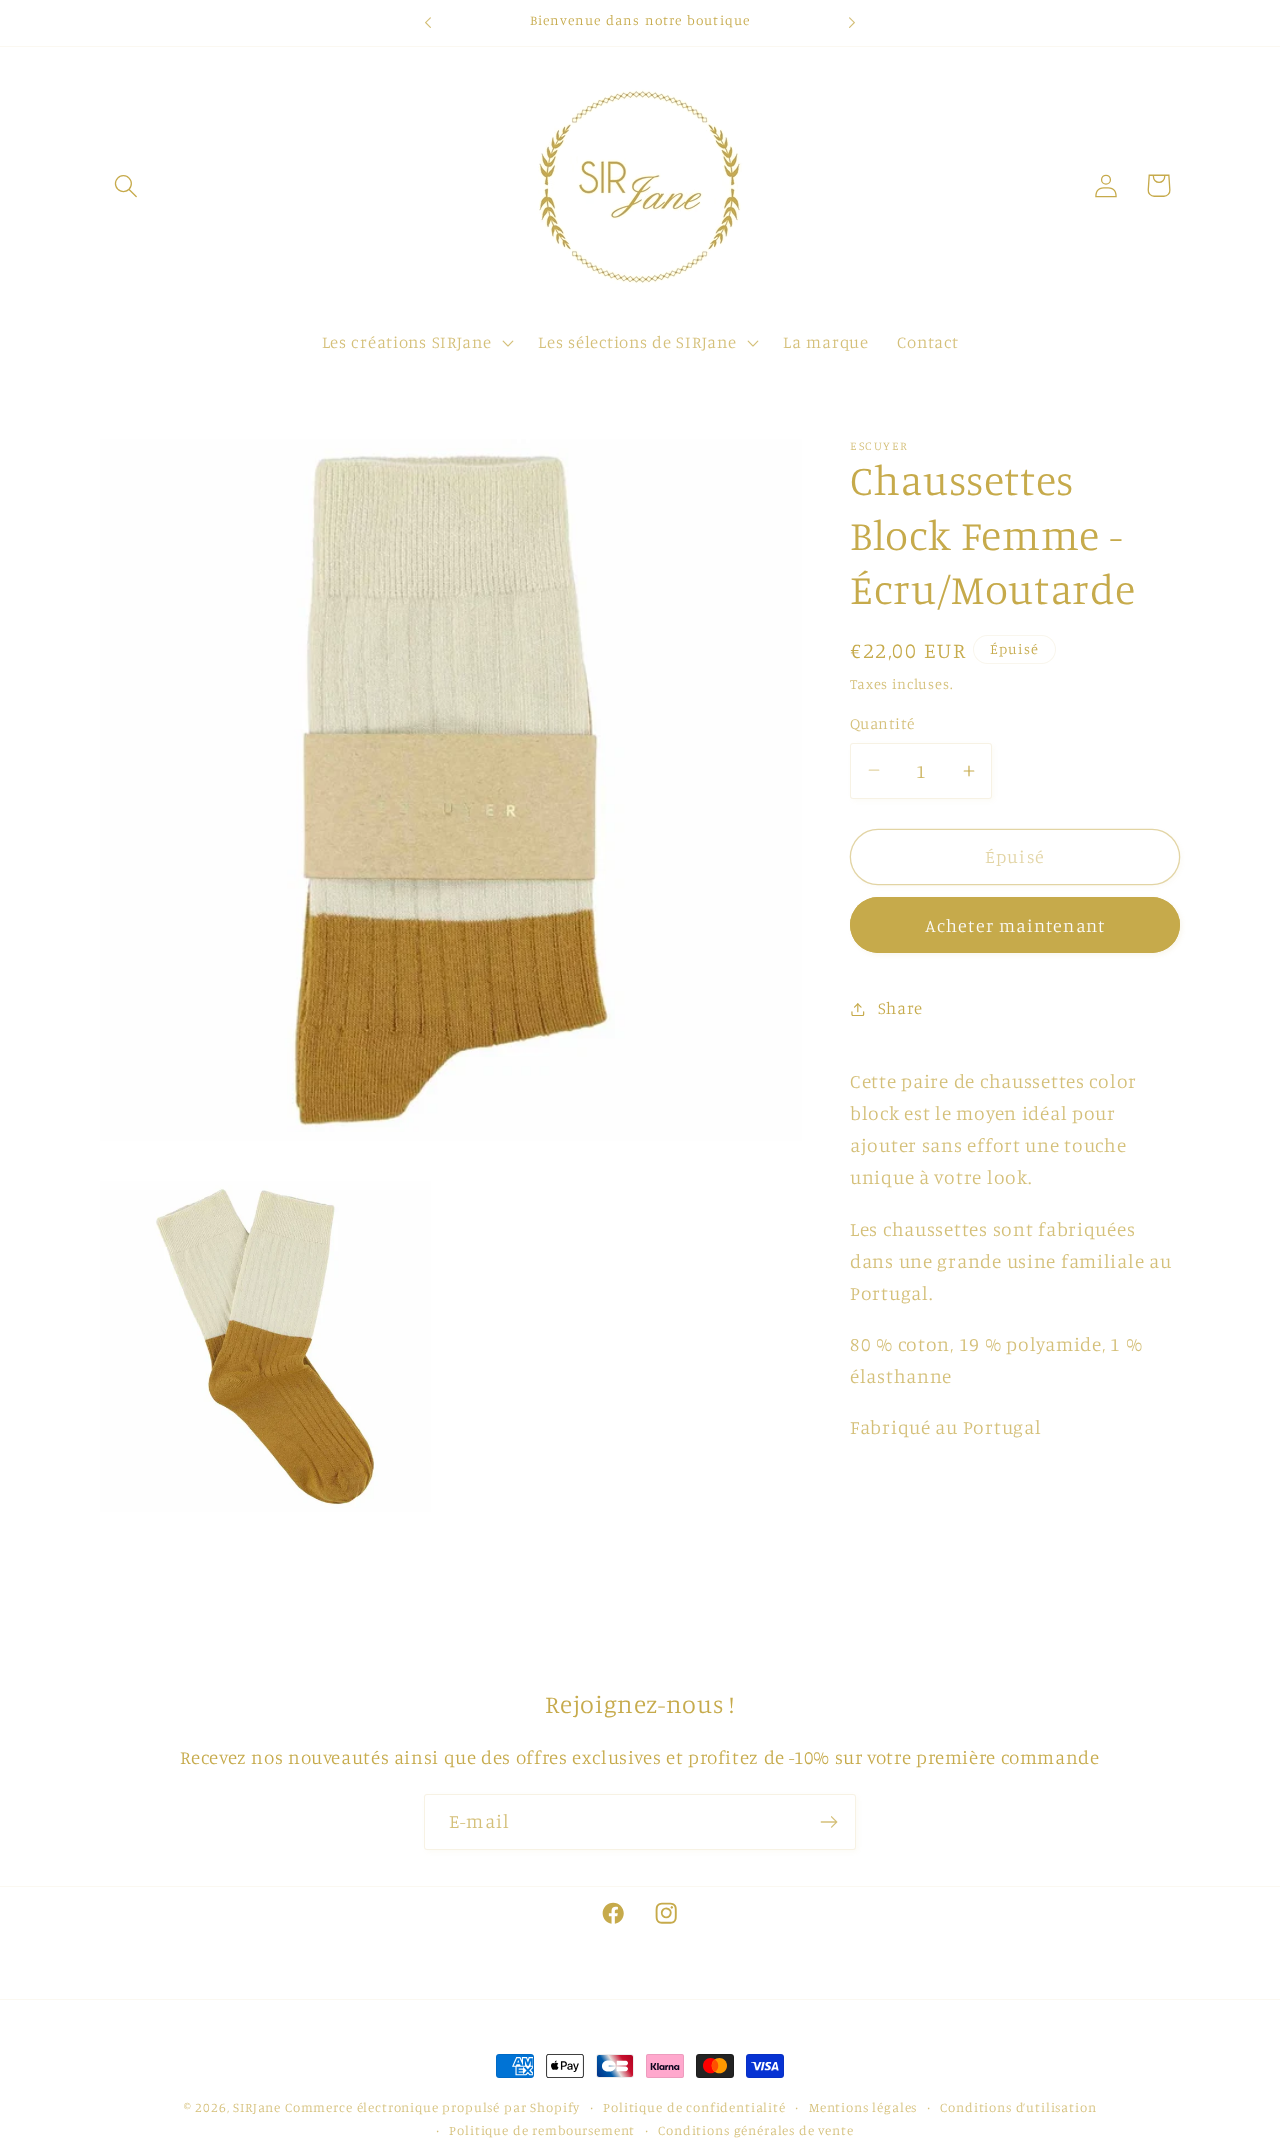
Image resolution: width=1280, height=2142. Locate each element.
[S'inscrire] (828, 1822)
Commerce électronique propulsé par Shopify (432, 2107)
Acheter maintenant (1015, 925)
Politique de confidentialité (694, 2107)
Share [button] (900, 1008)
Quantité (882, 723)
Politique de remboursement (542, 2130)
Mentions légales (863, 2107)
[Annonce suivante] (852, 23)
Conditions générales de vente (755, 2130)
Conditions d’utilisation (1018, 2107)
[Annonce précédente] (428, 23)
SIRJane (257, 2107)
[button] (126, 185)
